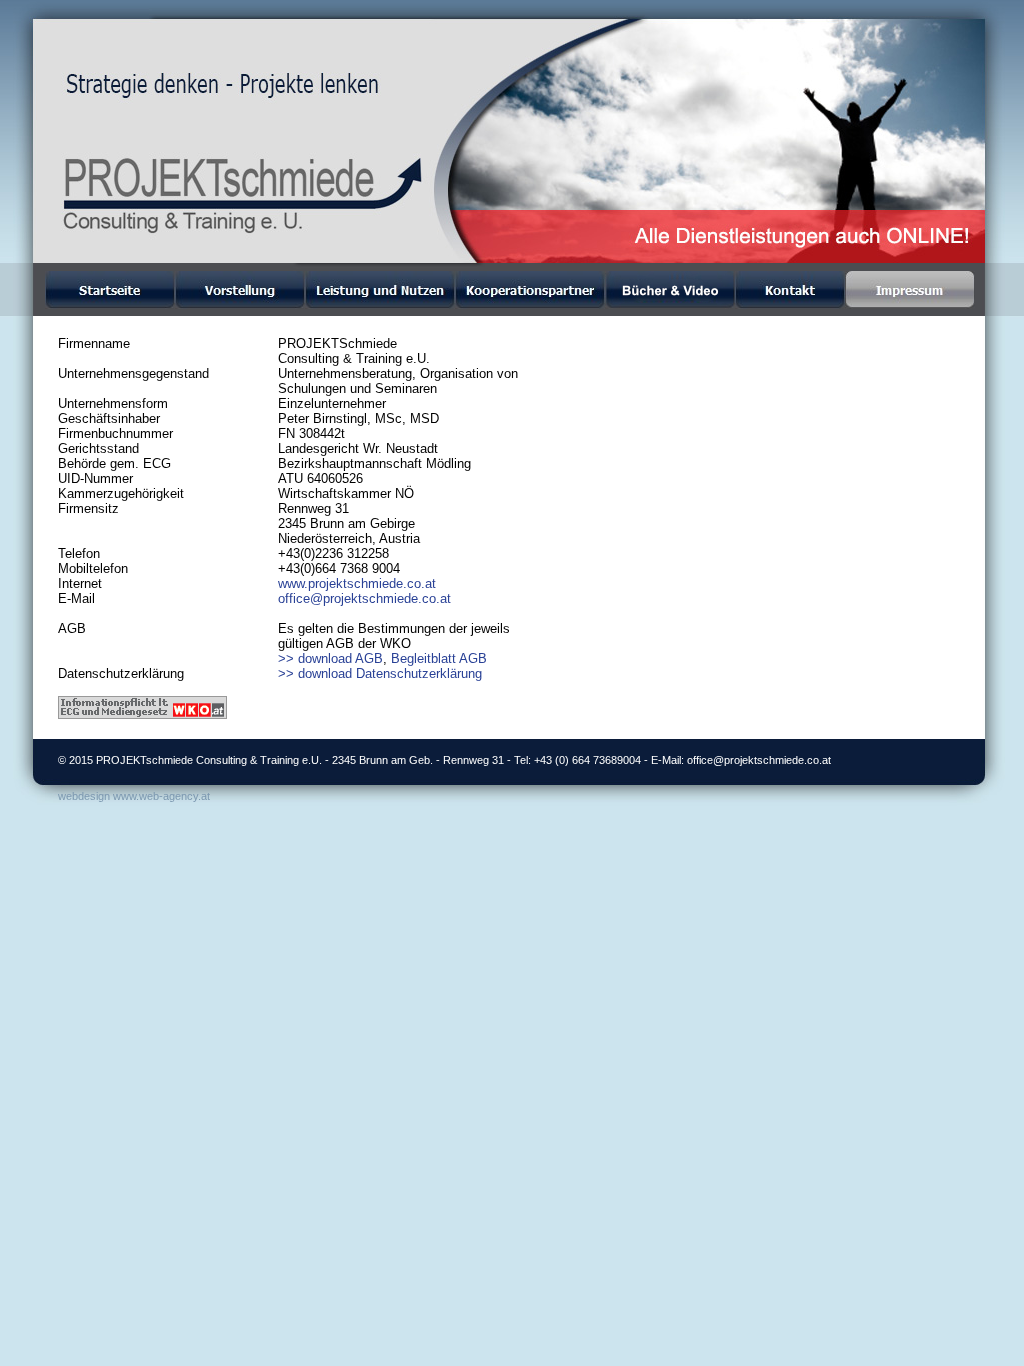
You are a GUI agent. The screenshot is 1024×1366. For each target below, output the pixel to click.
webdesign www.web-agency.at (134, 796)
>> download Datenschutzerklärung (380, 673)
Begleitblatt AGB (439, 658)
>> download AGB (330, 658)
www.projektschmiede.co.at (357, 583)
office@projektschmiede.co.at (364, 598)
